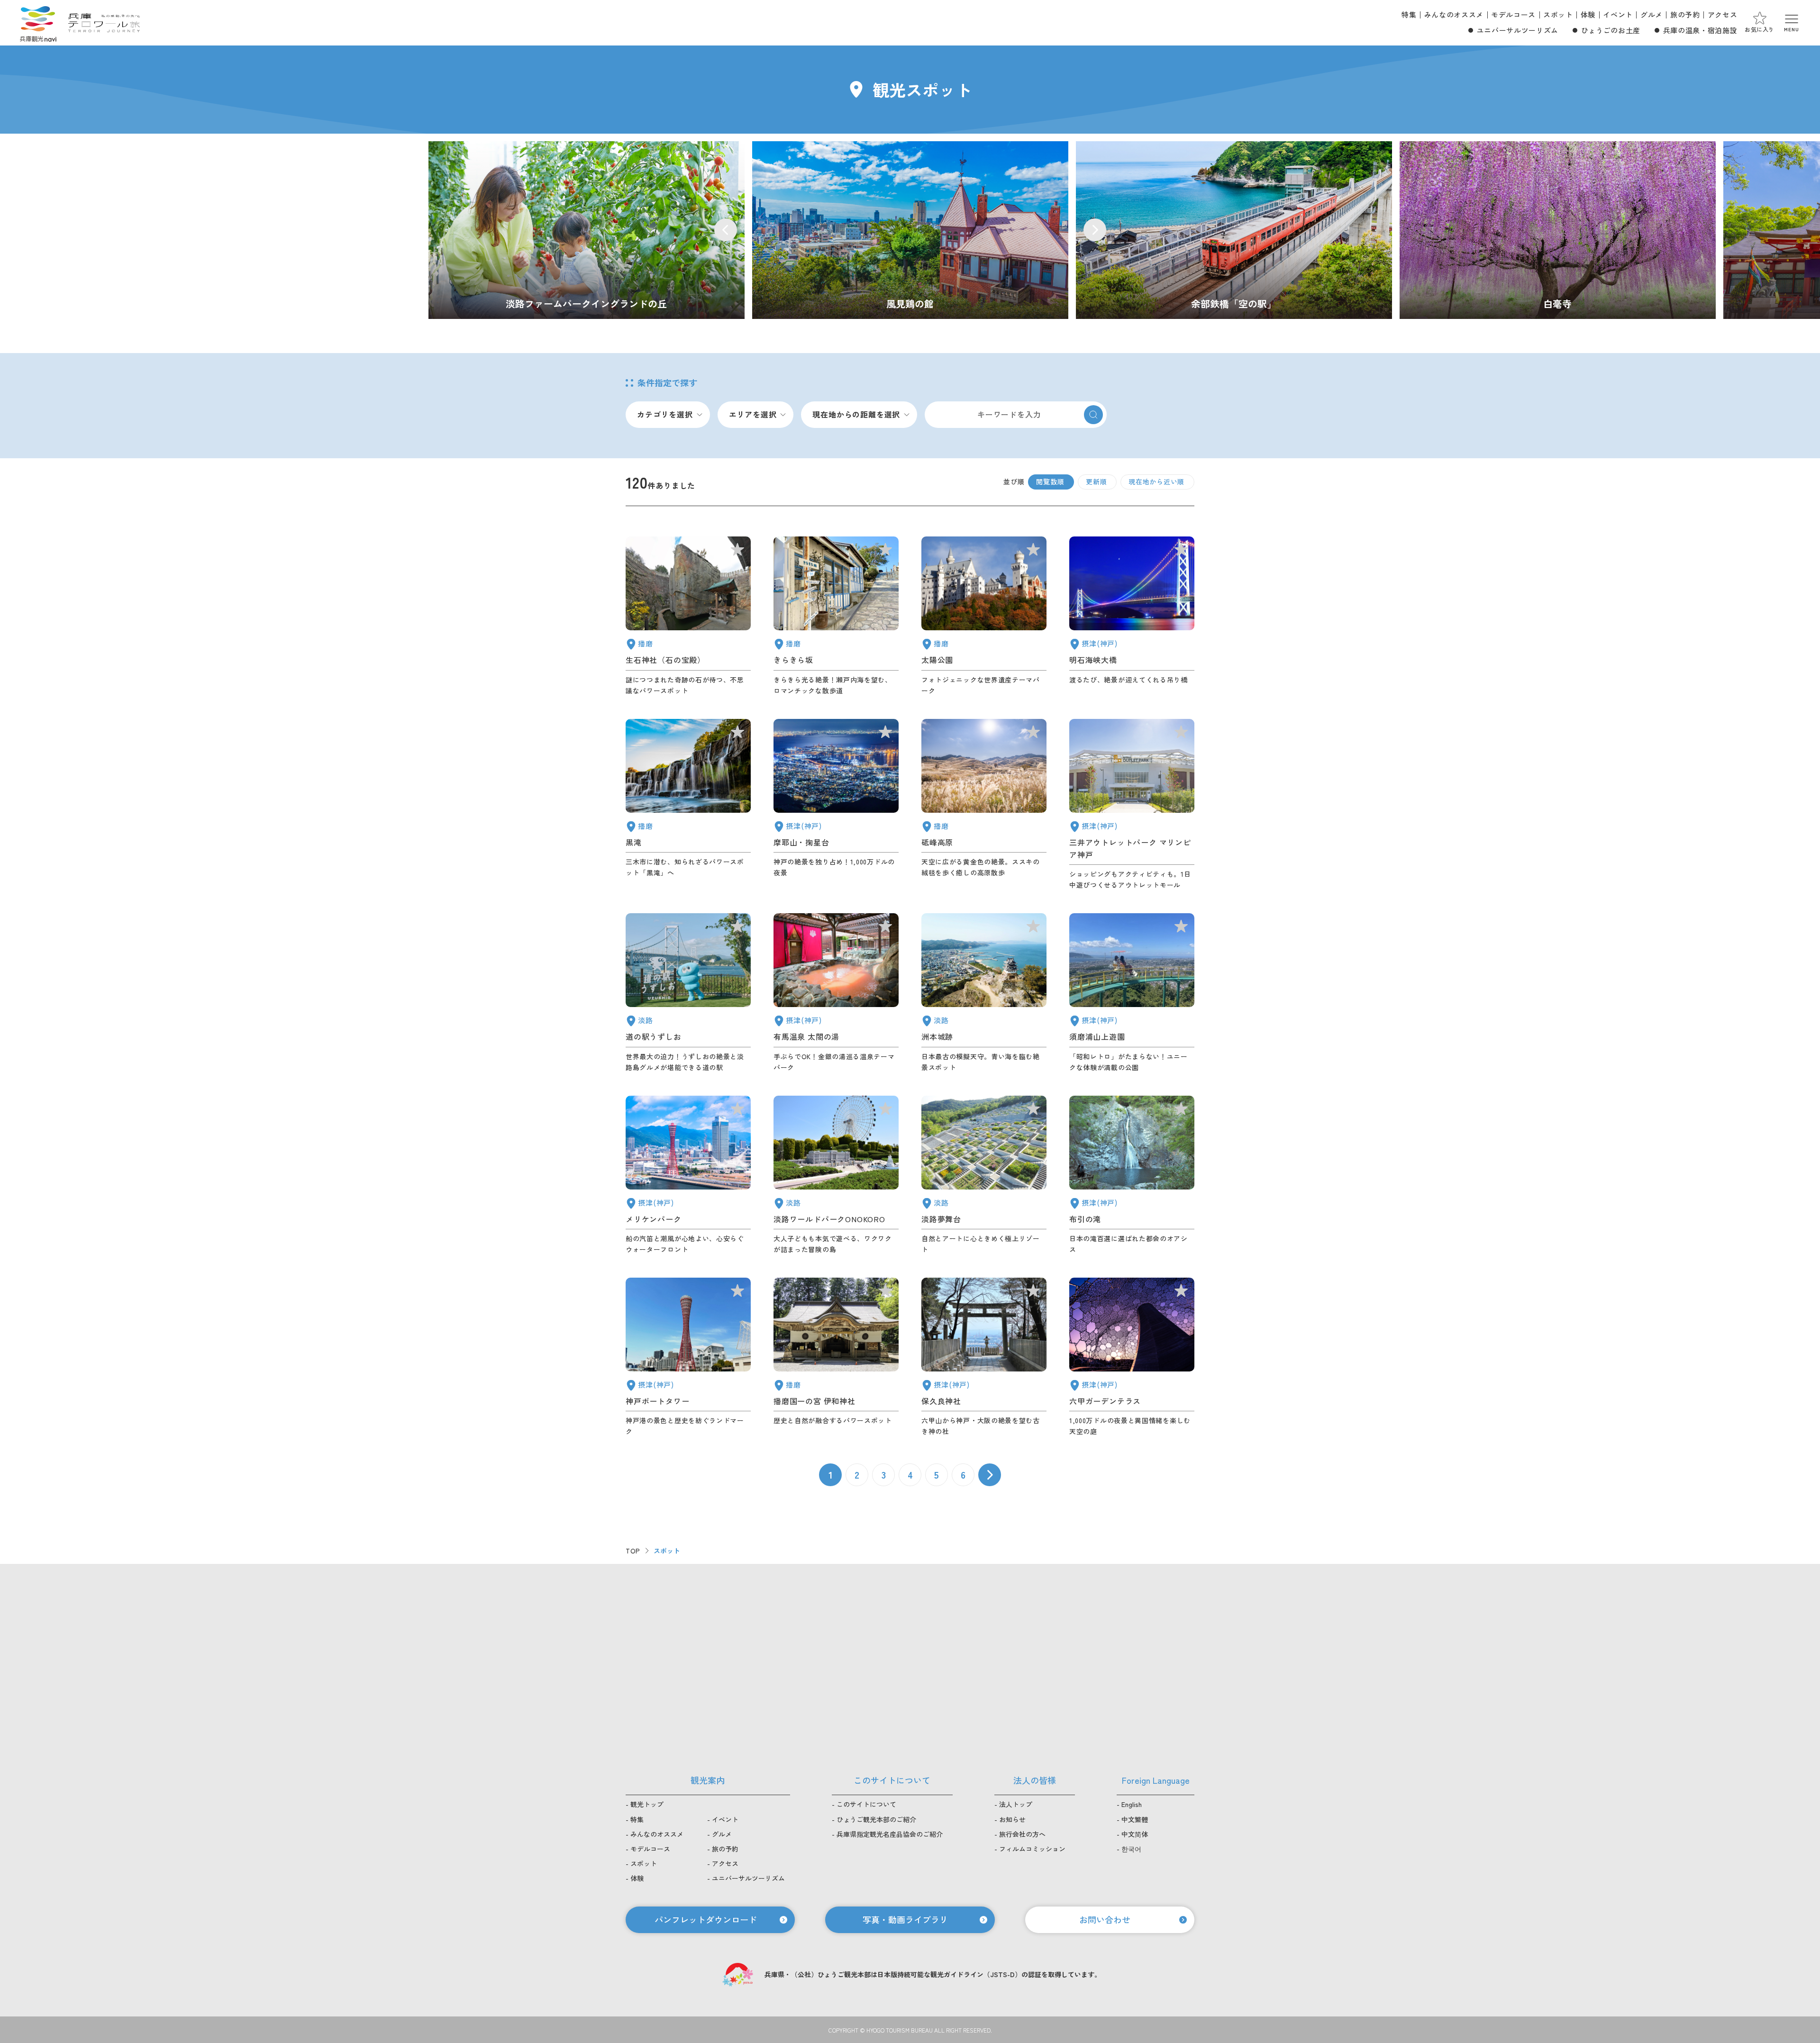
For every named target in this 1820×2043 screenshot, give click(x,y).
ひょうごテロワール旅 (104, 23)
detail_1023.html (1132, 1175)
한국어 (1131, 1849)
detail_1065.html (984, 993)
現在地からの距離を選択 (856, 414)
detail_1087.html (836, 616)
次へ (990, 1475)
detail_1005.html (1132, 805)
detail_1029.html (1132, 1357)
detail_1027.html (1132, 616)
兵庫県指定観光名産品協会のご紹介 (890, 1834)
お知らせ (1012, 1819)
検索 (1093, 415)
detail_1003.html (688, 1175)
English (1132, 1804)
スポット (1558, 14)
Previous (726, 230)
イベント (1618, 14)
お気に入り (1760, 29)
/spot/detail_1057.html (1234, 230)
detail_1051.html (984, 616)
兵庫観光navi (38, 23)
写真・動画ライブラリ (905, 1919)
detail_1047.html (688, 616)
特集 (1409, 14)
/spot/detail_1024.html (910, 230)
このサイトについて (866, 1804)
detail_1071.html (984, 1175)
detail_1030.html (836, 993)
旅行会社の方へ (1022, 1834)
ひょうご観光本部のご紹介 (876, 1819)
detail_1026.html (836, 805)
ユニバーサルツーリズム (1518, 30)
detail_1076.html (688, 993)
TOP (633, 1551)
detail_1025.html (984, 1357)
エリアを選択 (753, 414)
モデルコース (1513, 14)
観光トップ (647, 1804)
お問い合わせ (1105, 1919)
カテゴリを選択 (665, 414)
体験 (1588, 14)
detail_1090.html (984, 805)
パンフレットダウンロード (706, 1919)
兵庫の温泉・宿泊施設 (1700, 30)
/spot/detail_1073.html (587, 230)
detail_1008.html (688, 1357)
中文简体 (1135, 1834)
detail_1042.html (836, 1357)
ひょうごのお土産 (1611, 30)
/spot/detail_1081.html (1558, 230)
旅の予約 (1685, 14)
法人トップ (1016, 1804)
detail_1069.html (836, 1175)
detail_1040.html (688, 805)
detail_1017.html (1132, 993)
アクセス (1723, 14)
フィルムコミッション (1032, 1849)
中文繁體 (1135, 1819)
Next (1095, 230)
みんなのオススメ (1454, 14)
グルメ (1652, 14)
